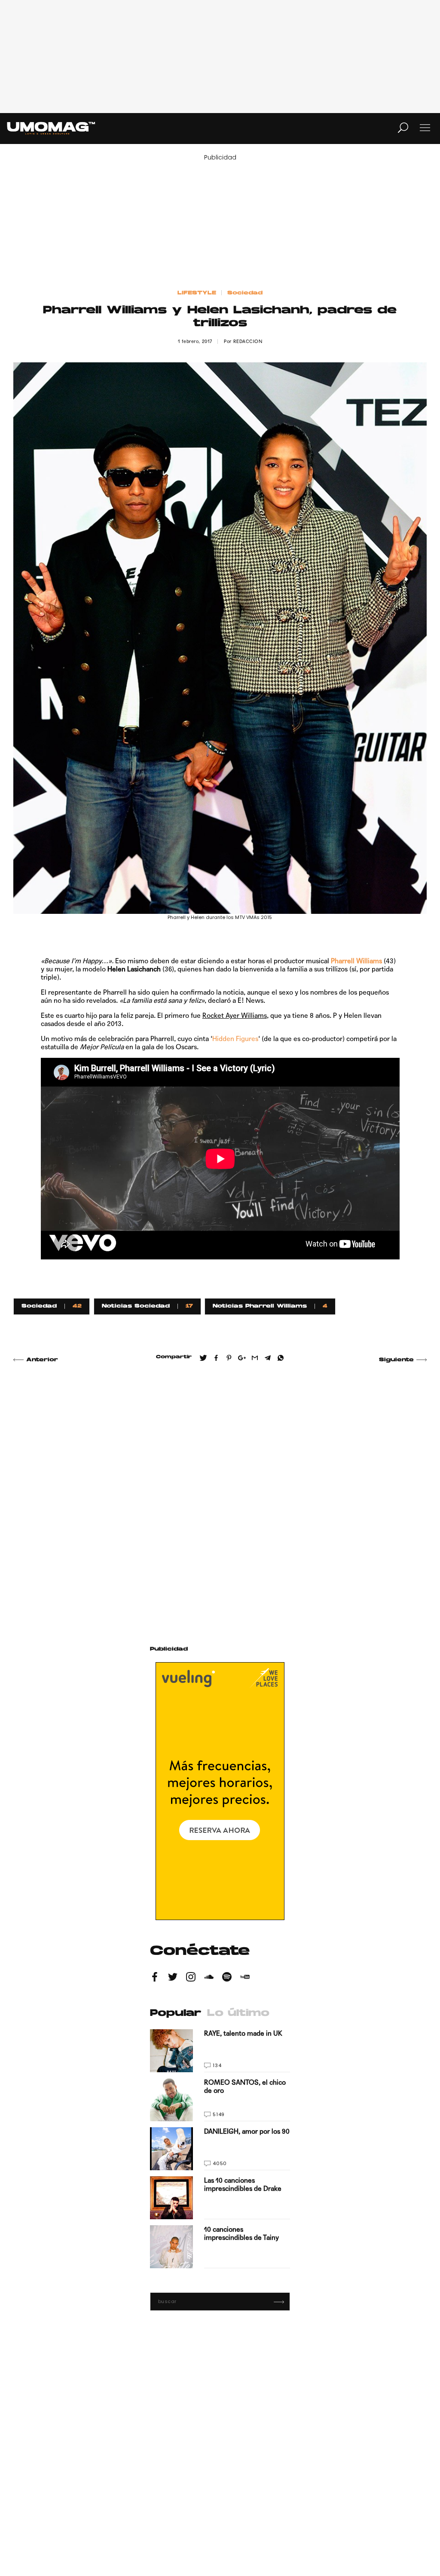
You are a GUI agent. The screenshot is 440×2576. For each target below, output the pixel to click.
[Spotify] (227, 1978)
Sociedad (245, 293)
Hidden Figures (235, 1039)
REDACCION (248, 342)
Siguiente (396, 1360)
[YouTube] (245, 1978)
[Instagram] (191, 1978)
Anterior (42, 1360)
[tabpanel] (220, 2149)
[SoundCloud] (209, 1978)
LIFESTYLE (197, 293)
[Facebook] (155, 1978)
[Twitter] (173, 1978)
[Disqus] (220, 1494)
